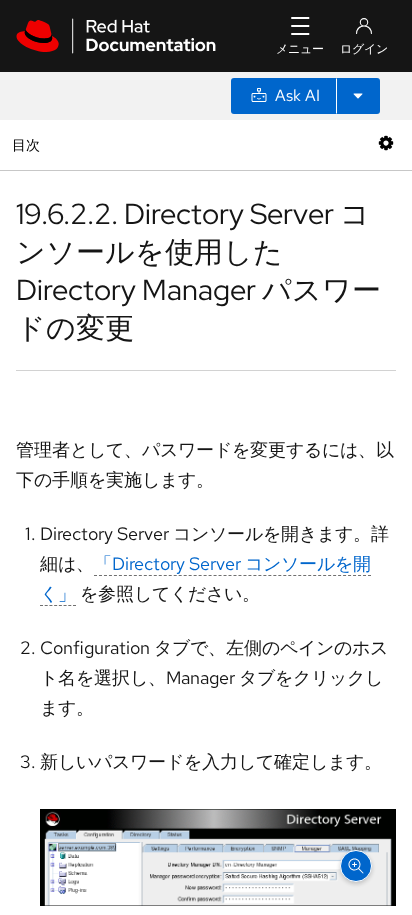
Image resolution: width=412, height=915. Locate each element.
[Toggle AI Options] (358, 96)
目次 (28, 144)
